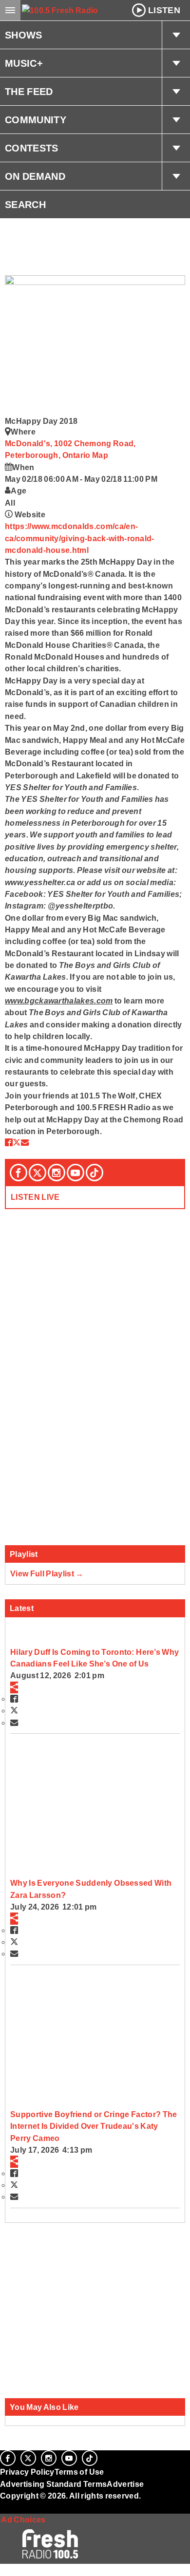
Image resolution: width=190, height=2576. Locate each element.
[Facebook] (19, 1173)
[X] (38, 1173)
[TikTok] (95, 1173)
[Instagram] (57, 1173)
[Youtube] (76, 1173)
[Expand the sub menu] (176, 35)
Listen (164, 10)
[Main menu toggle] (10, 10)
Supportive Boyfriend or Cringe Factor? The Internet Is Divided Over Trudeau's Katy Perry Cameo (94, 2126)
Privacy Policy (27, 2472)
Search (25, 205)
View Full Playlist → (47, 1573)
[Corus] (1, 2509)
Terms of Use (79, 2472)
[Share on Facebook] (9, 1142)
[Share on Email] (25, 1142)
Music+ (24, 63)
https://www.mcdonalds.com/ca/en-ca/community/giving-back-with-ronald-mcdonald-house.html (80, 538)
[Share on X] (17, 1142)
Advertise (125, 2484)
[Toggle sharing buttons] (14, 1687)
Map (100, 455)
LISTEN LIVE (35, 1197)
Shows (24, 35)
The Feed (29, 92)
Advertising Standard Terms (53, 2484)
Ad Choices (23, 2519)
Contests (32, 148)
